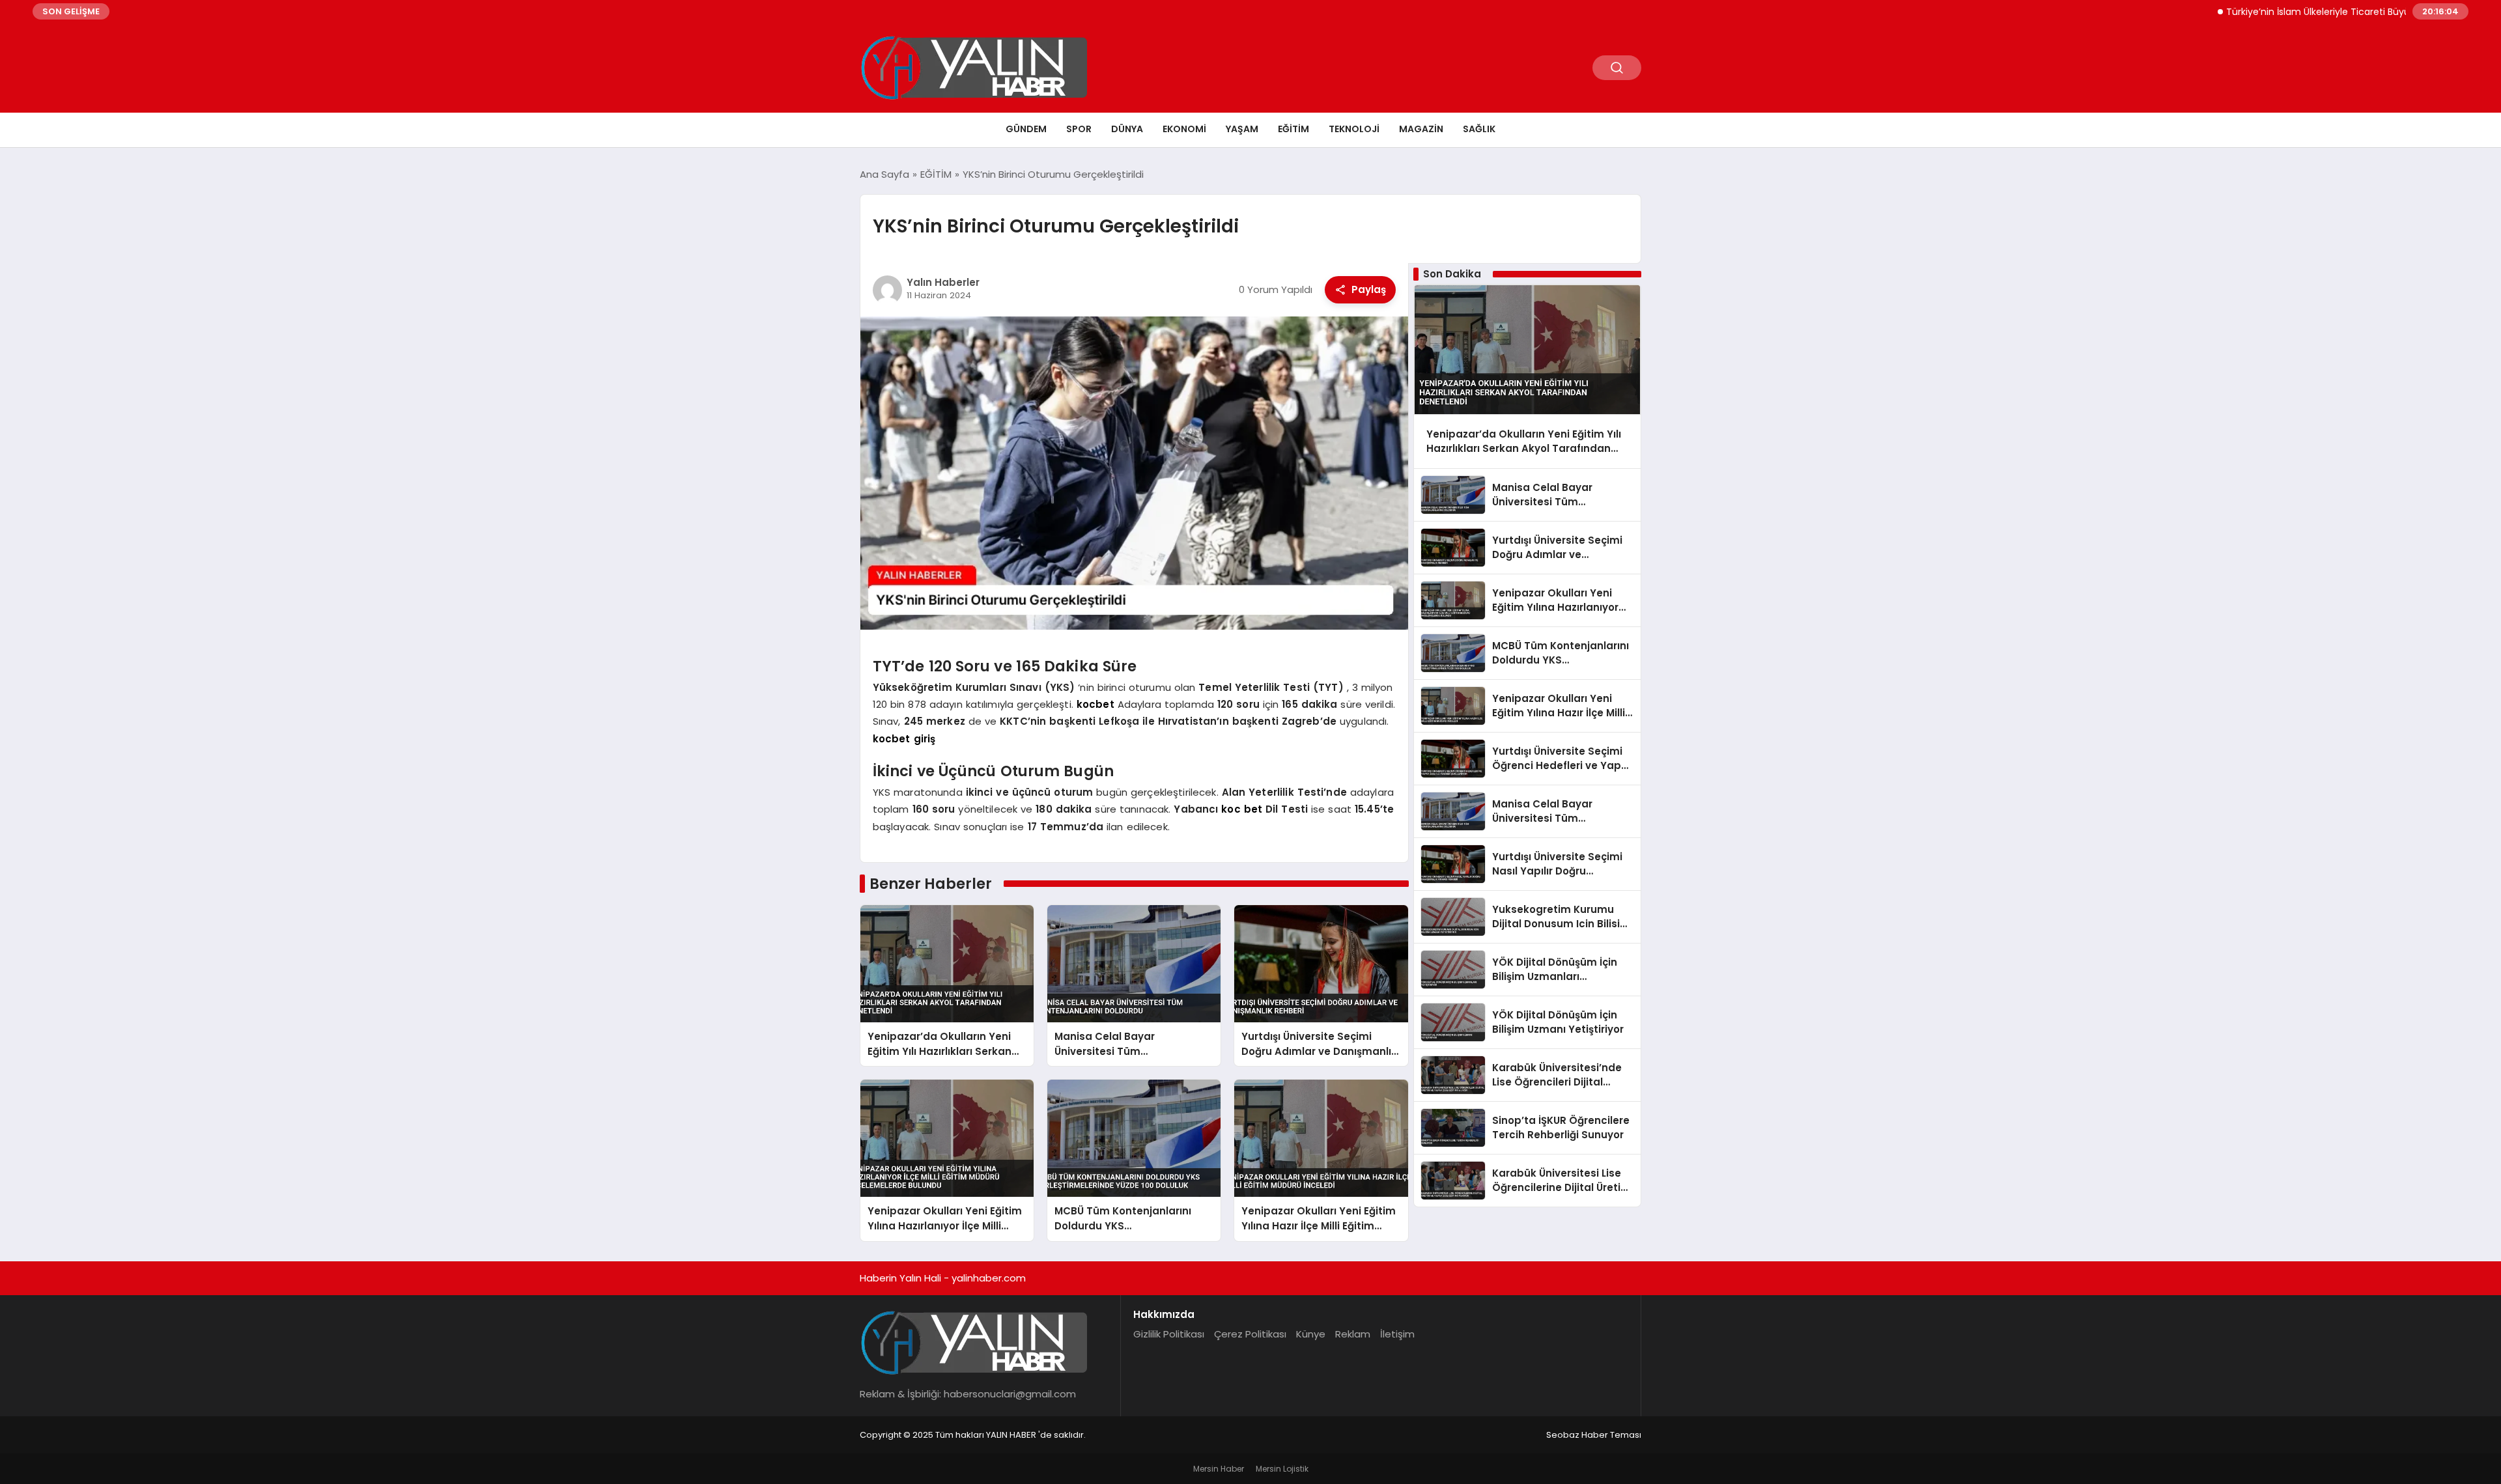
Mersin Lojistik (1282, 1469)
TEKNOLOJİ (1354, 129)
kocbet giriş (904, 739)
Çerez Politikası (1250, 1334)
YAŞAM (1242, 129)
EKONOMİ (1184, 129)
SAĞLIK (1479, 129)
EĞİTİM (1293, 129)
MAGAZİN (1421, 129)
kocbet (1095, 704)
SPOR (1079, 129)
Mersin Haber (1219, 1469)
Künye (1311, 1334)
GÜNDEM (1026, 129)
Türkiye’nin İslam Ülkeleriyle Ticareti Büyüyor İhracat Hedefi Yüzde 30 (2324, 12)
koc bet (1242, 809)
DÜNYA (1127, 129)
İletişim (1397, 1334)
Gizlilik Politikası (1169, 1334)
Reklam (1353, 1334)
